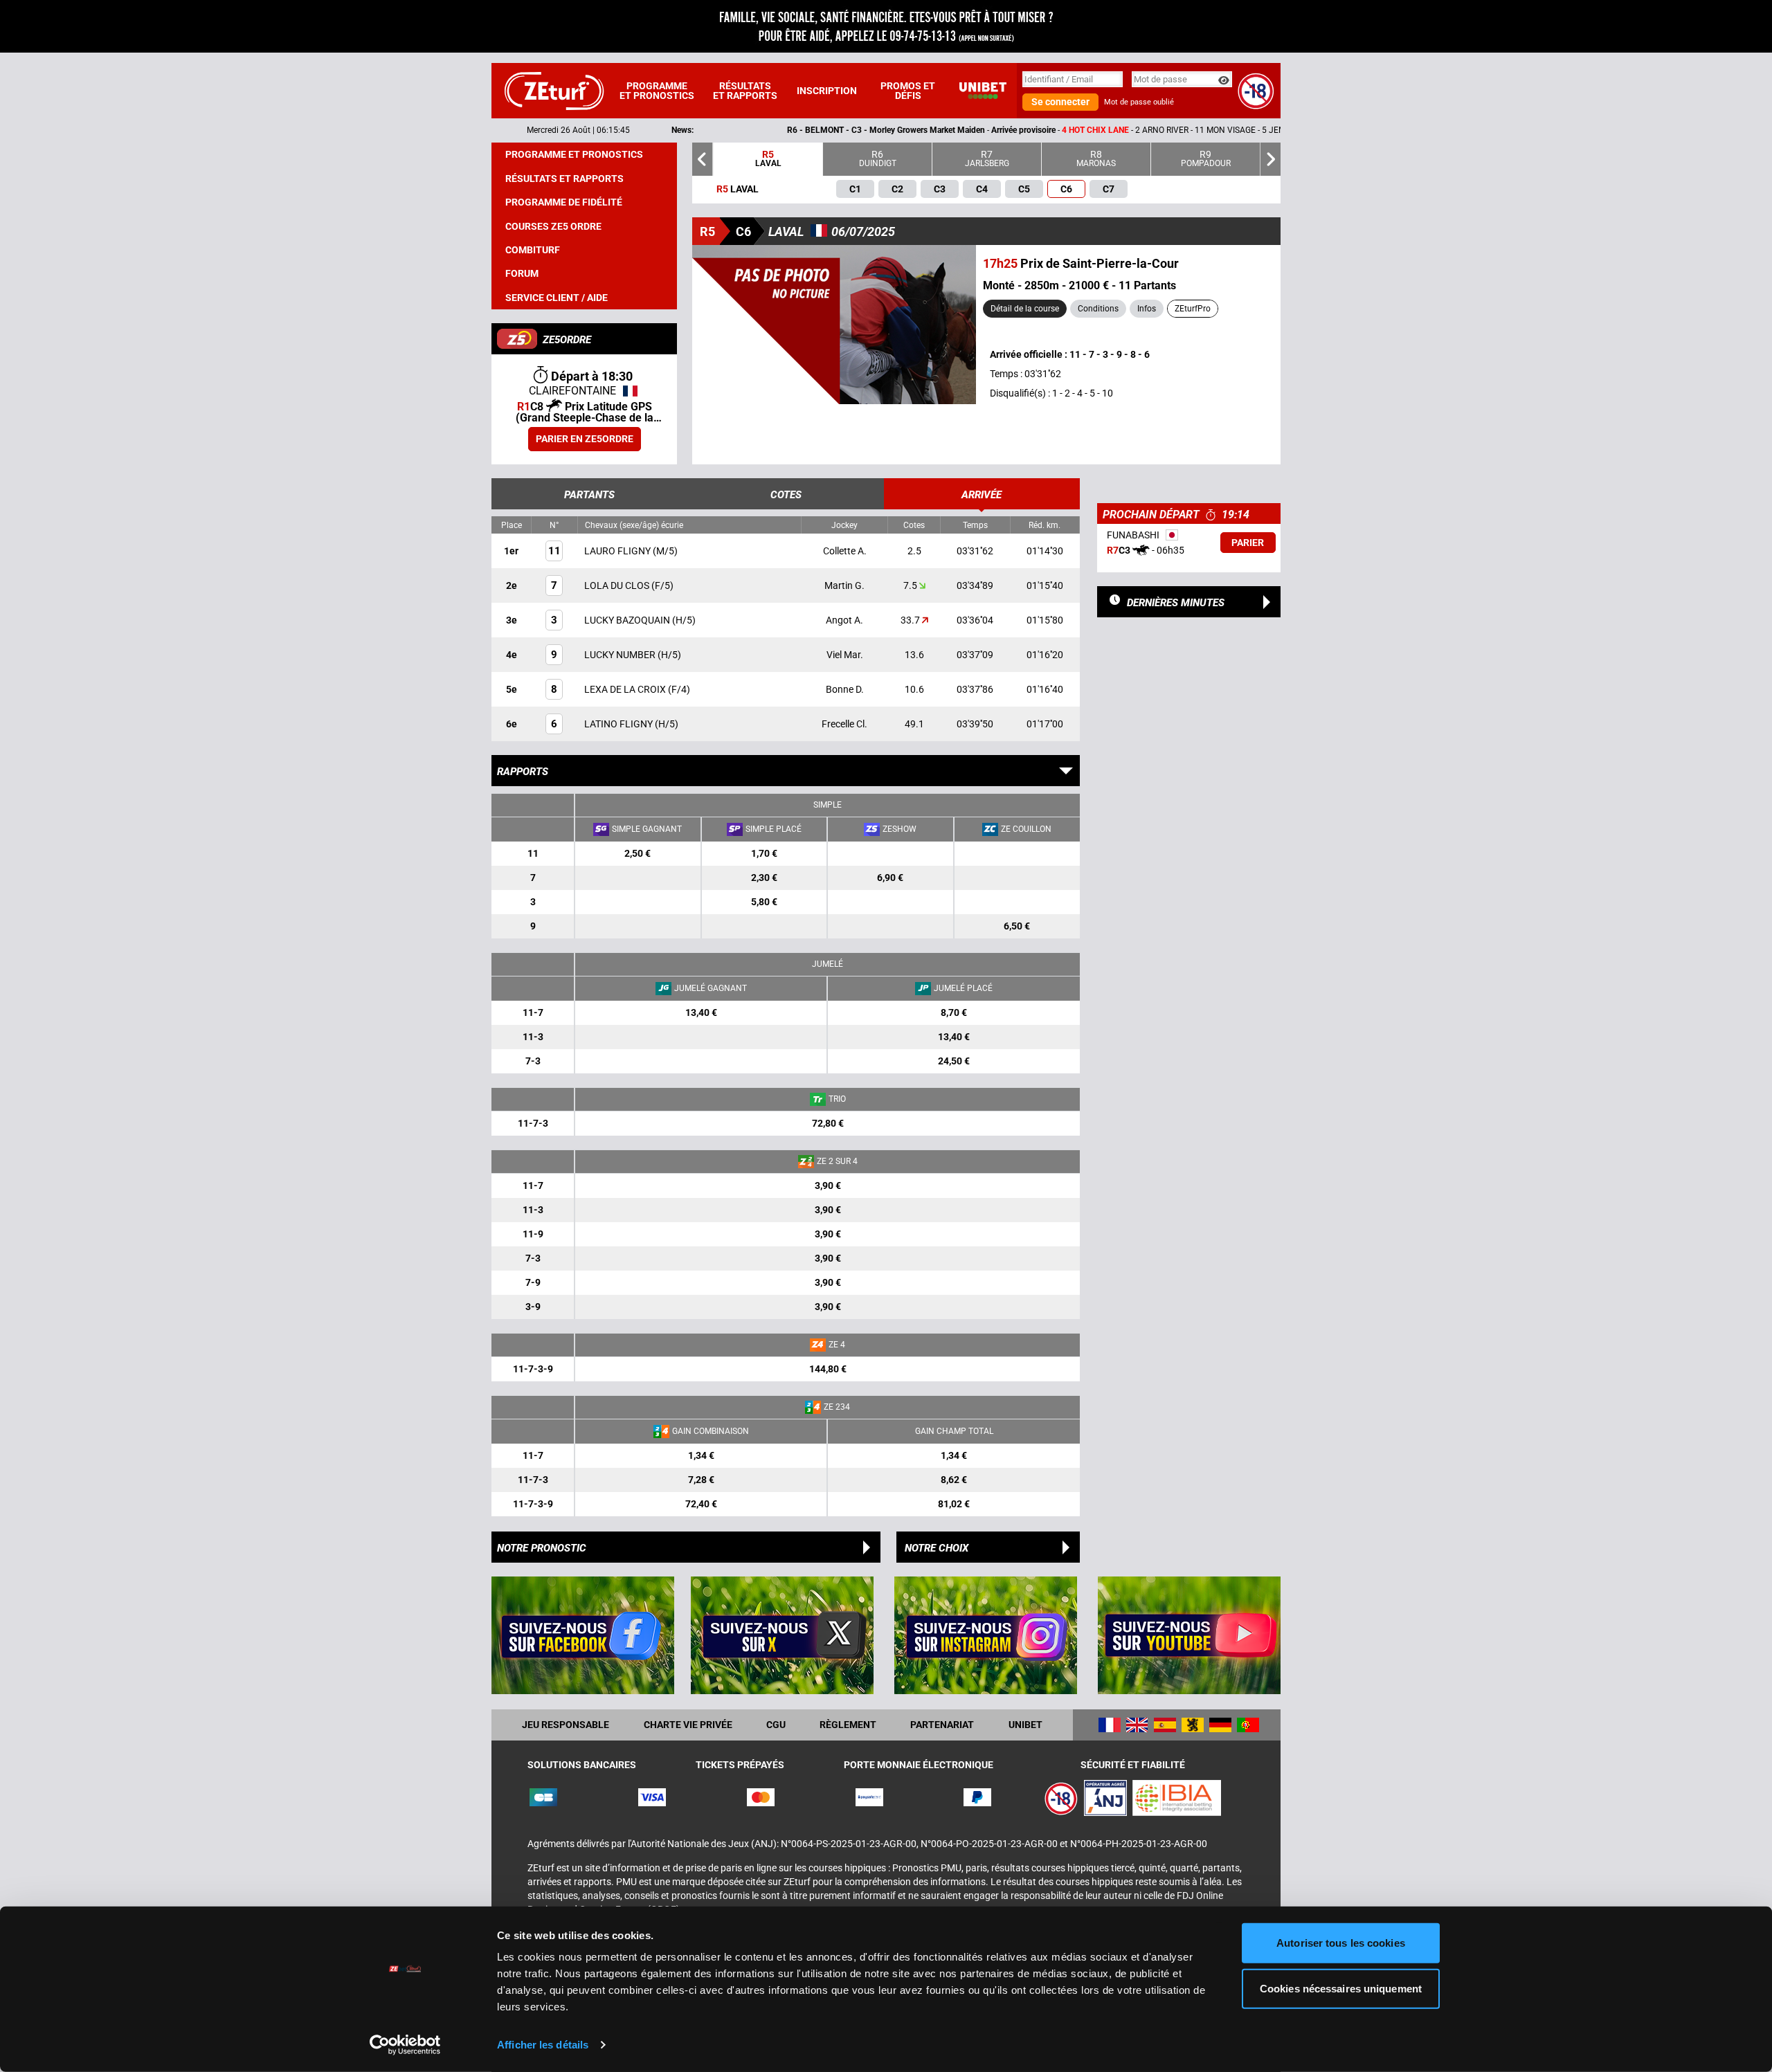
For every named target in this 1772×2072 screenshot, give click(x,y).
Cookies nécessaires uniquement (1341, 1988)
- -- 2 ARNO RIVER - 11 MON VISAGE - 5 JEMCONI (937, 130)
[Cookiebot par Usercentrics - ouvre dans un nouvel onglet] (405, 2045)
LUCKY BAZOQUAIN (628, 620)
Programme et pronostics (657, 91)
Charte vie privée (688, 1725)
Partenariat (942, 1725)
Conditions (1098, 309)
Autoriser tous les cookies (1341, 1943)
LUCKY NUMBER (621, 655)
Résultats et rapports (745, 91)
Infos (1147, 309)
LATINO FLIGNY (620, 724)
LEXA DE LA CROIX (626, 689)
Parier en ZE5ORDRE (585, 439)
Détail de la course (1025, 309)
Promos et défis (908, 91)
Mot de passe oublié (1139, 102)
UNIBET (1025, 1725)
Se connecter (1060, 102)
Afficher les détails (543, 2045)
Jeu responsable (566, 1725)
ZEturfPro (1193, 309)
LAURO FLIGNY (618, 551)
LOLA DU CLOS (618, 585)
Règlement (848, 1725)
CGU (776, 1725)
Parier (1248, 543)
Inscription (827, 91)
